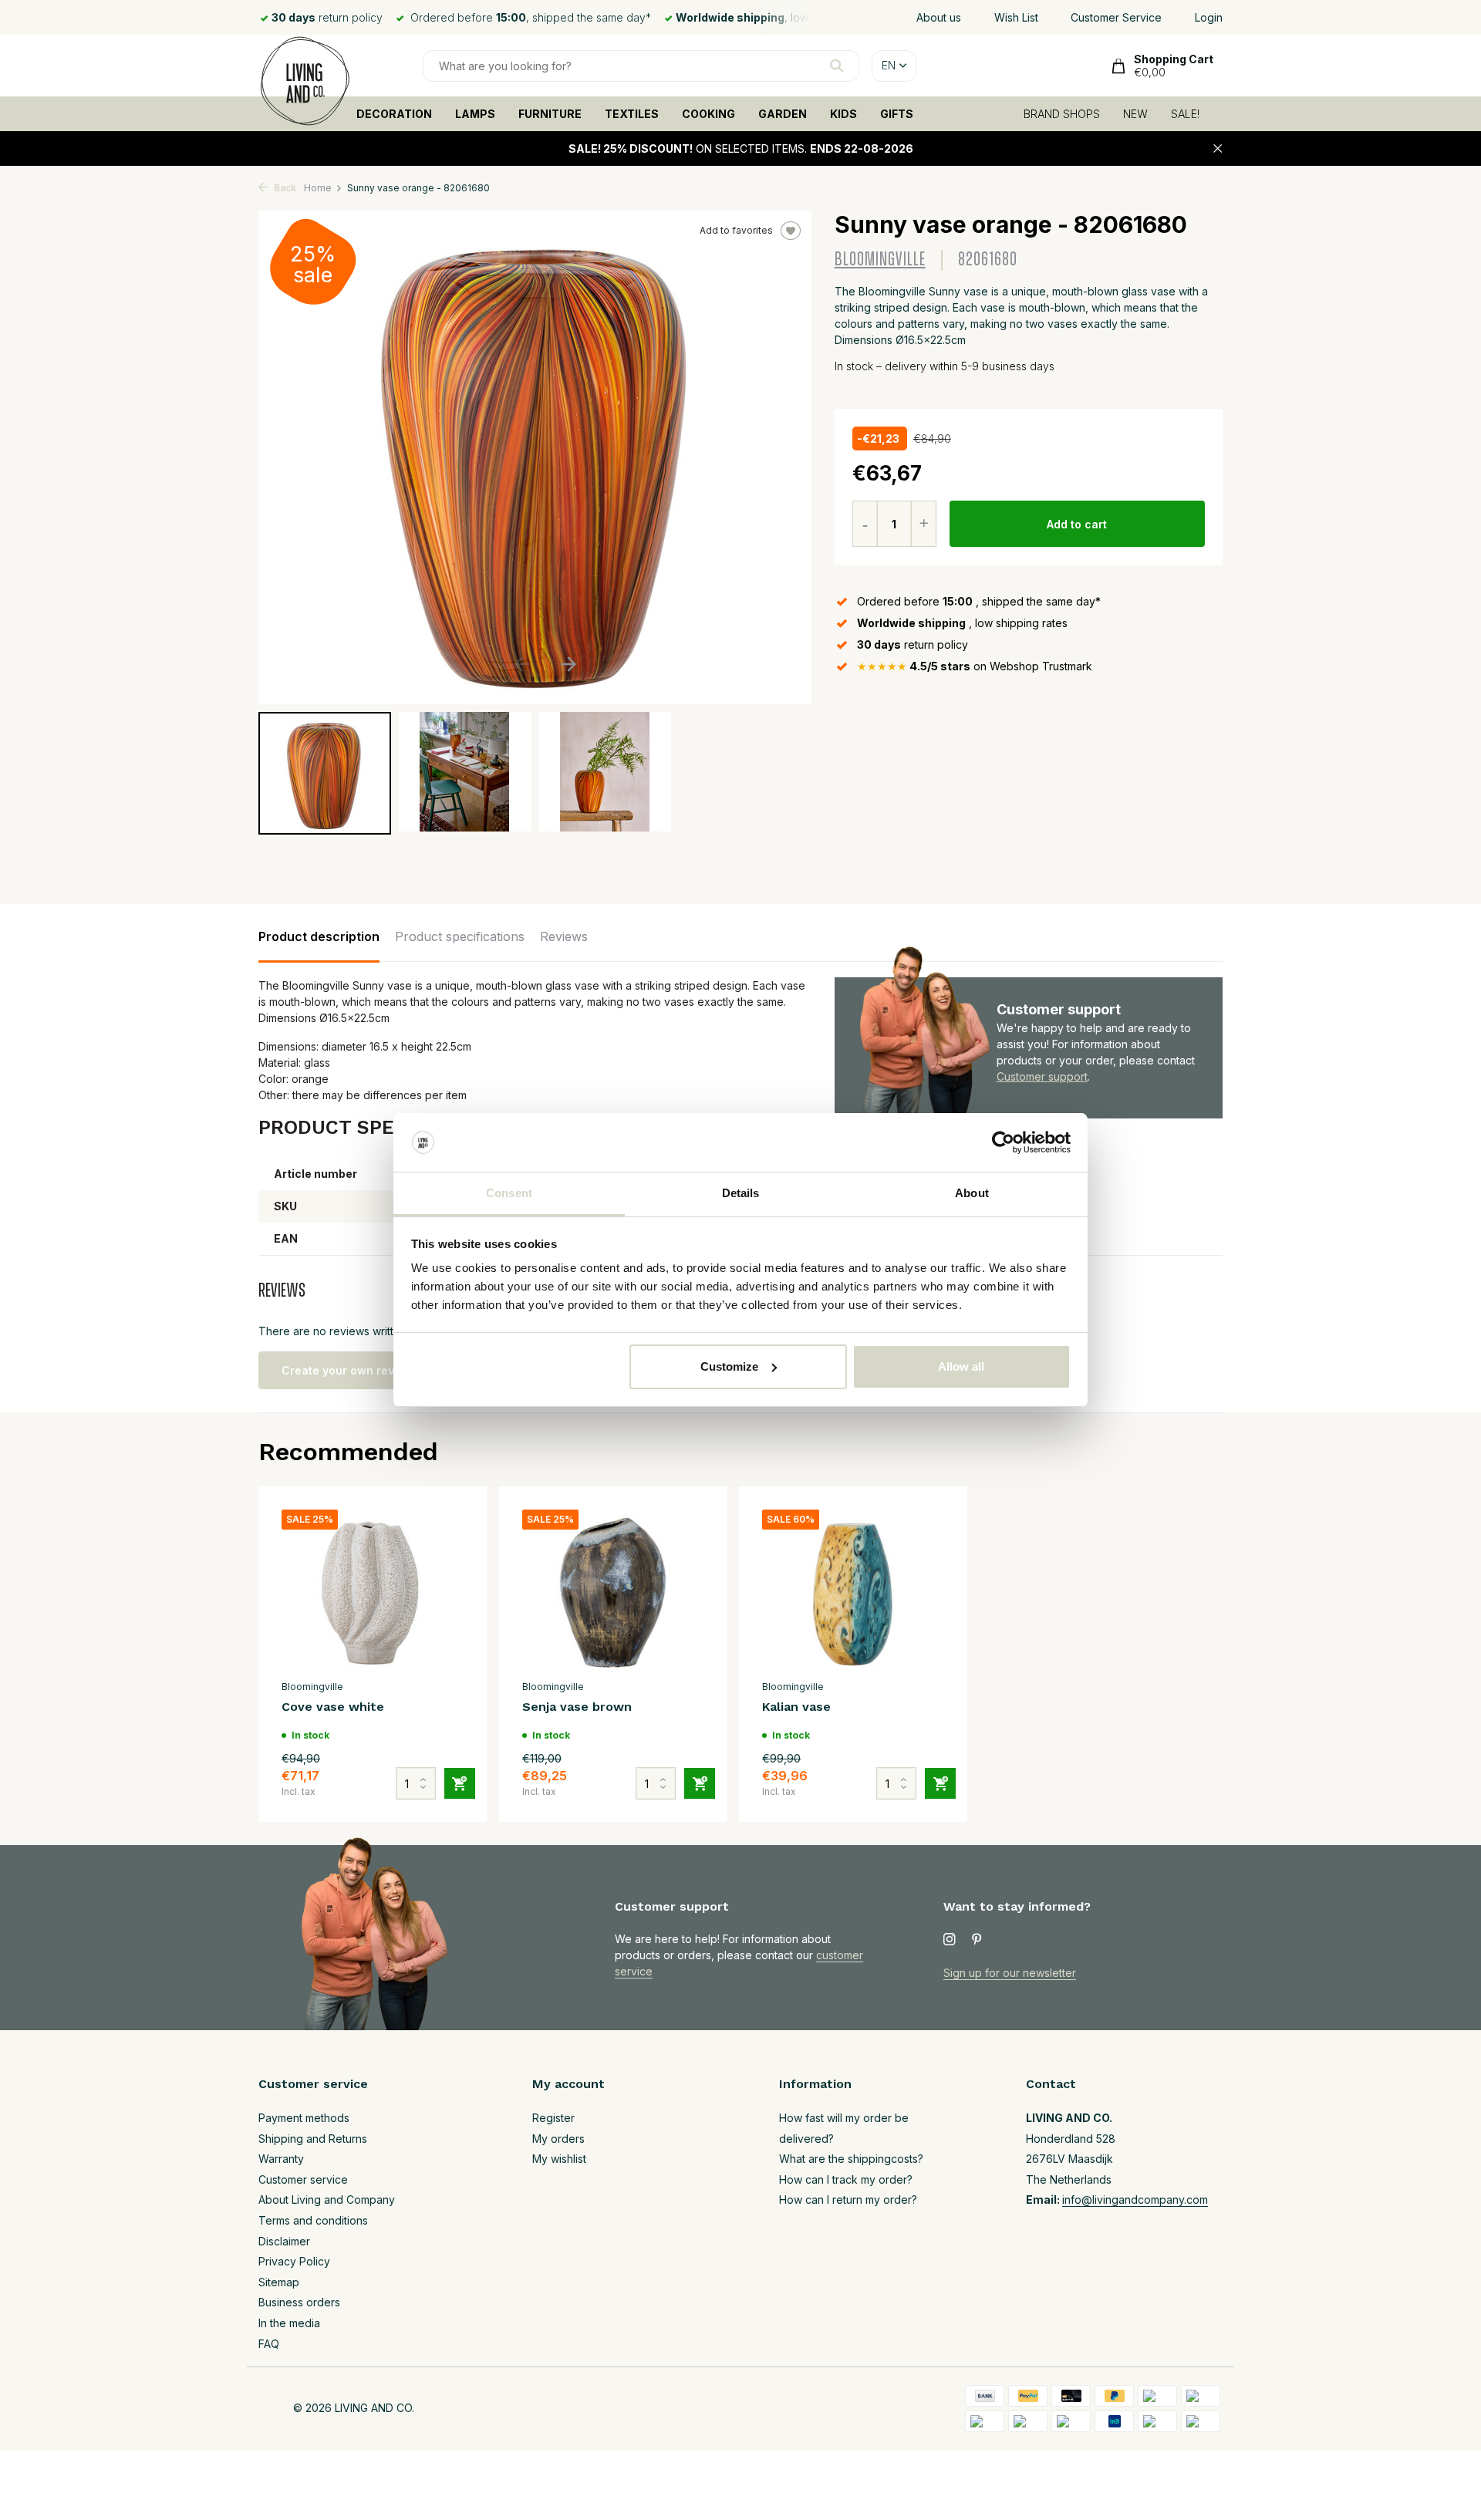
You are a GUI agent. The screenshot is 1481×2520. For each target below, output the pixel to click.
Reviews (564, 936)
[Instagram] (950, 1940)
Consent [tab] (509, 1193)
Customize (729, 1366)
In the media (289, 2323)
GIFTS (897, 114)
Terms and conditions (313, 2220)
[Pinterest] (977, 1940)
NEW (1135, 114)
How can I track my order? (846, 2179)
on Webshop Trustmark (975, 666)
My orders (558, 2139)
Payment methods (304, 2118)
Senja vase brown (577, 1707)
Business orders (299, 2302)
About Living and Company (327, 2200)
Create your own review (347, 1370)
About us (939, 17)
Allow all (961, 1366)
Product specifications (460, 936)
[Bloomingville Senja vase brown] (613, 1591)
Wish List (1016, 17)
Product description (319, 936)
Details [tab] (741, 1193)
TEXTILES (632, 114)
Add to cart (1077, 524)
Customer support (1042, 1076)
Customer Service (1116, 17)
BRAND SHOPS (1062, 114)
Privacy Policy (294, 2261)
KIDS (843, 114)
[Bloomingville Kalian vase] (853, 1591)
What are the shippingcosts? (851, 2159)
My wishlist (559, 2159)
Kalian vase (796, 1707)
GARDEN (783, 114)
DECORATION (394, 114)
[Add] (460, 1783)
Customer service (303, 2179)
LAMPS (475, 114)
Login (1209, 17)
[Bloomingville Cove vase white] (373, 1591)
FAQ (269, 2344)
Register (553, 2118)
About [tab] (972, 1193)
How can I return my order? (848, 2200)
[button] (568, 664)
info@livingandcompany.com (1135, 2200)
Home (318, 188)
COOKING (708, 114)
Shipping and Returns (313, 2139)
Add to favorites (736, 230)
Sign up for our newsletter (1010, 1973)
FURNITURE (550, 114)
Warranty (281, 2159)
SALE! (1185, 114)
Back (284, 188)
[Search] (837, 66)
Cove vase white (333, 1707)
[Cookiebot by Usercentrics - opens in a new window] (1003, 1142)
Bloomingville (880, 260)
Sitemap (279, 2282)
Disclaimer (284, 2241)
